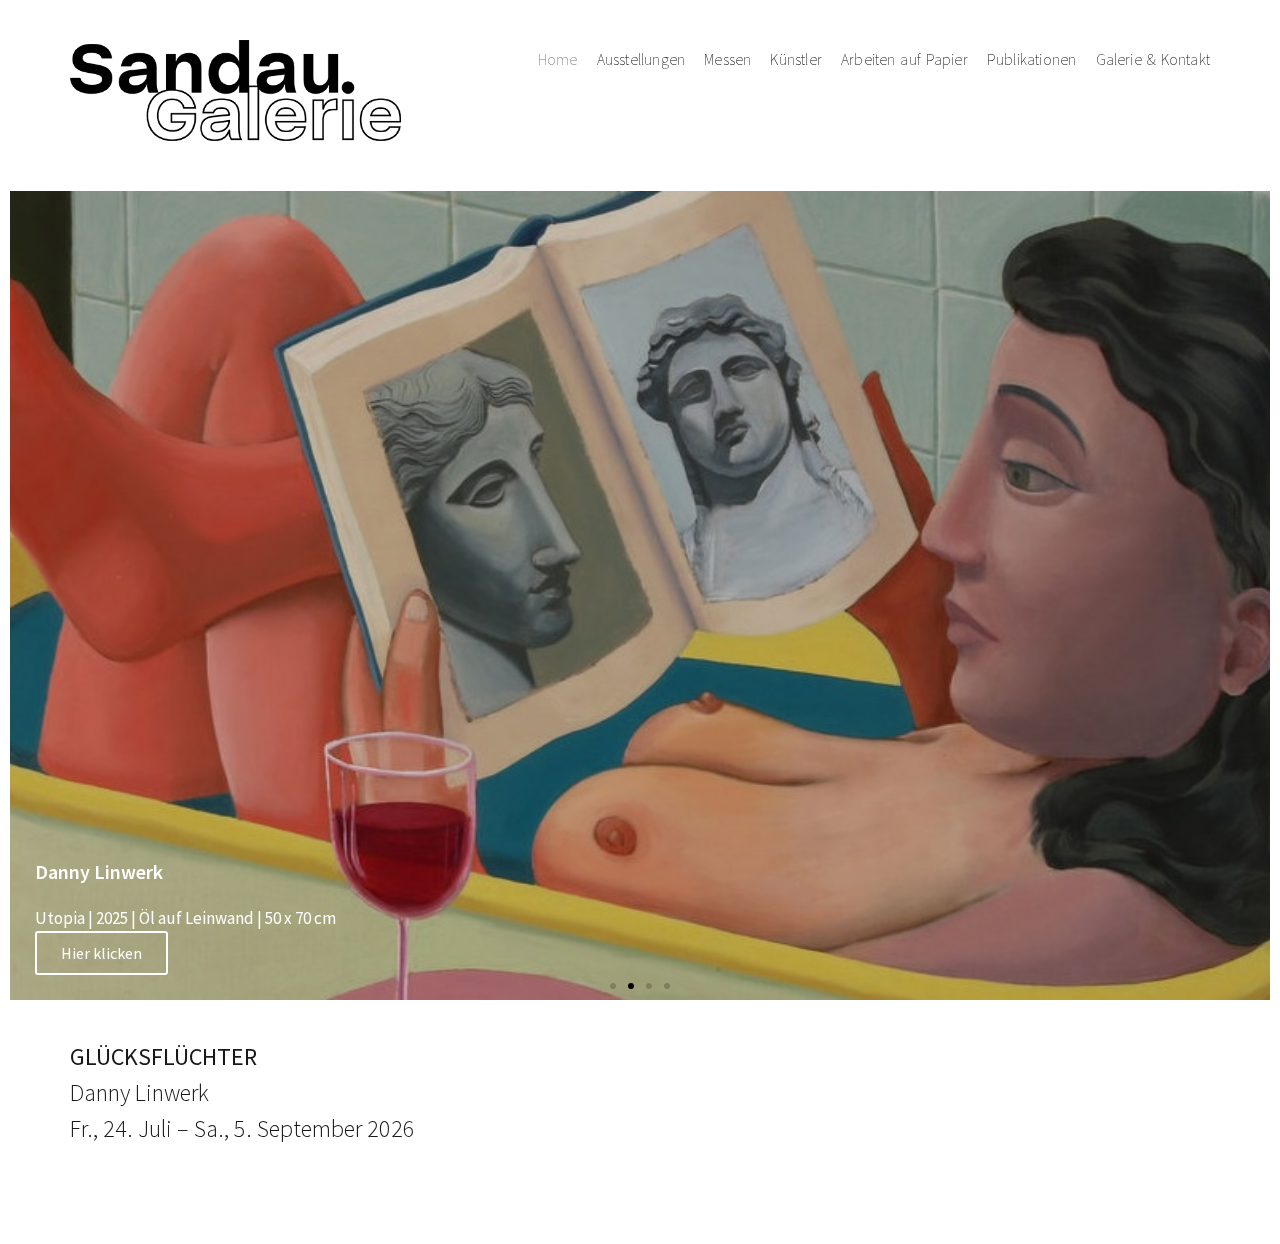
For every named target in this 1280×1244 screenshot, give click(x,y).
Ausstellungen (641, 59)
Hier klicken (101, 953)
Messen (727, 59)
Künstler (796, 59)
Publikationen (1032, 59)
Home (558, 59)
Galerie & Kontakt (1153, 59)
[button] (613, 986)
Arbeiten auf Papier (904, 59)
